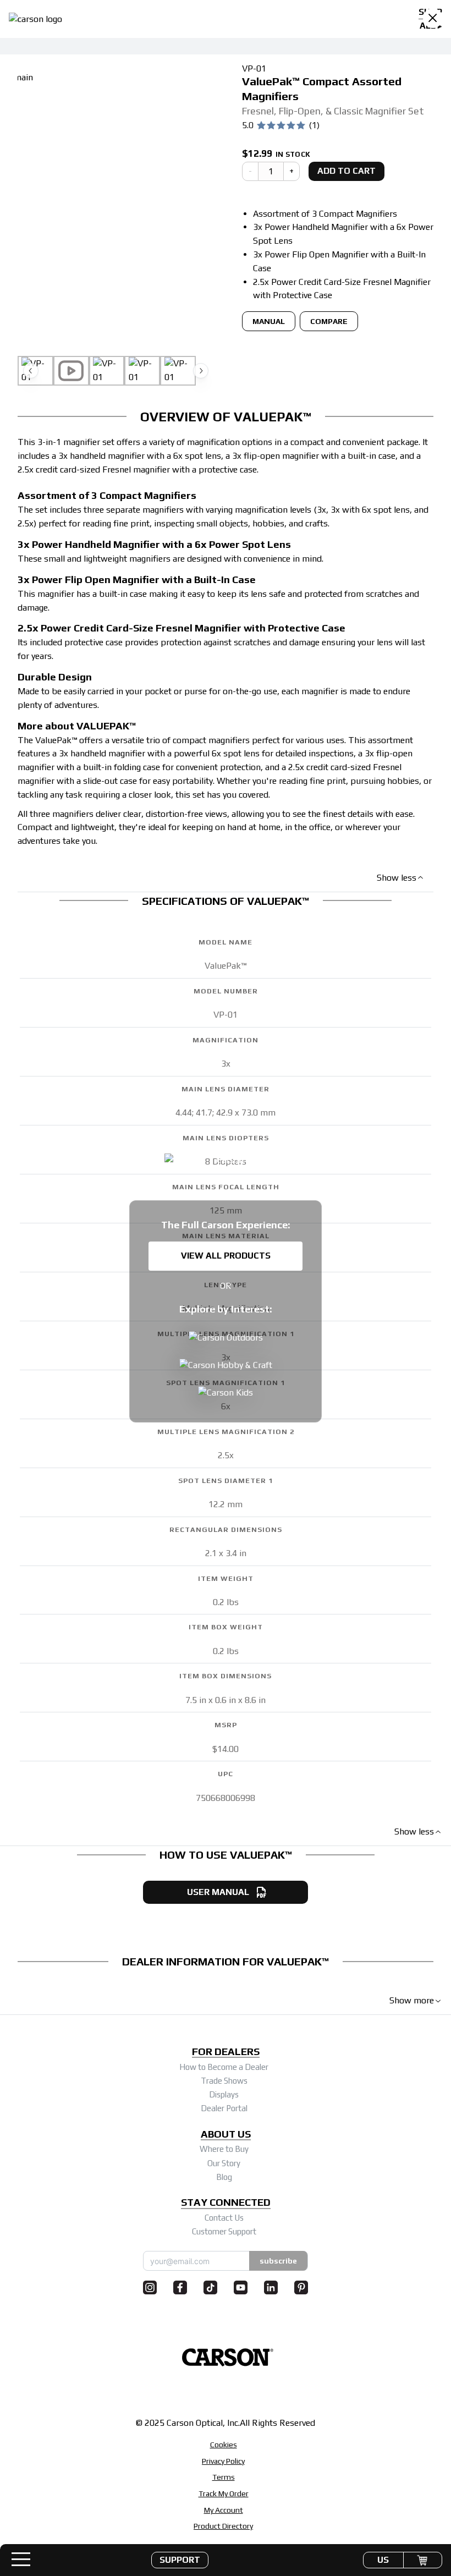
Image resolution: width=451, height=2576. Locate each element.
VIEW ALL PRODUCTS (226, 1256)
